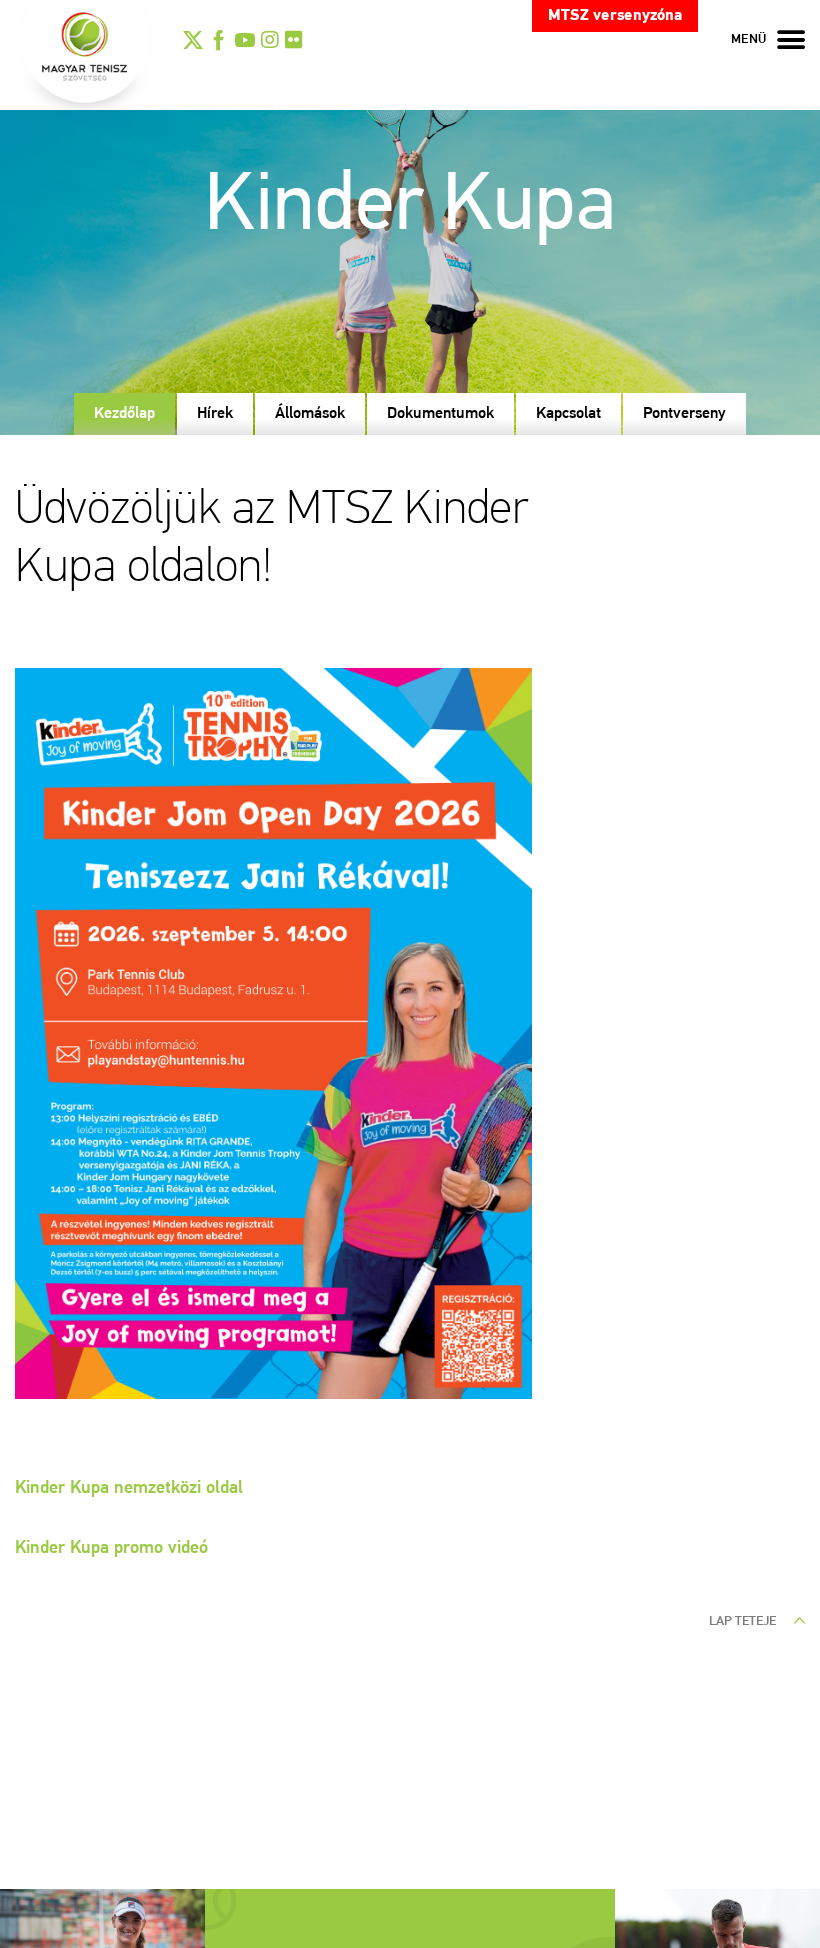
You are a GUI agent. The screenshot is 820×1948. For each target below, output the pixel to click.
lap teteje (744, 1621)
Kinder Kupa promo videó (111, 1549)
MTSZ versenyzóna (615, 16)
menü (749, 39)
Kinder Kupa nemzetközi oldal (129, 1489)
